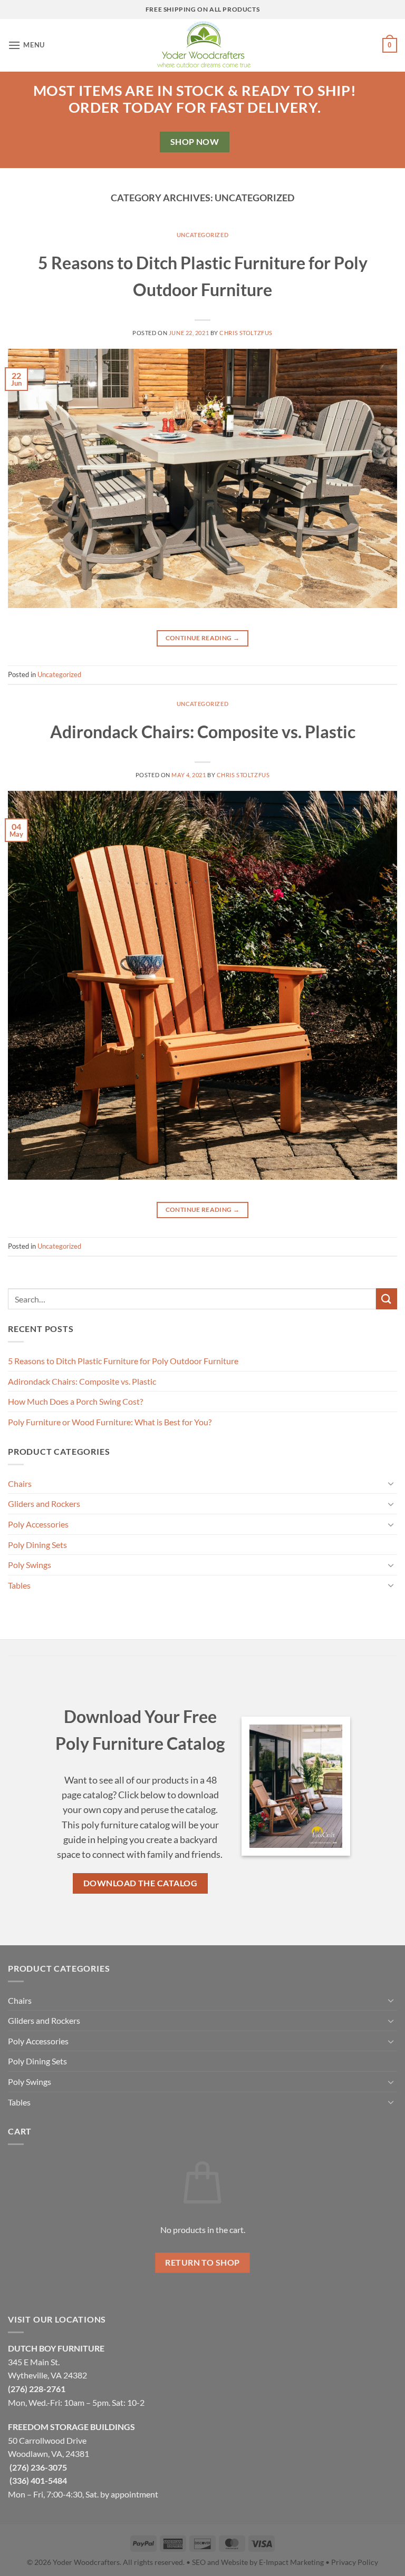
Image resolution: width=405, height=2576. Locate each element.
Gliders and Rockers (44, 1504)
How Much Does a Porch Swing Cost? (75, 1401)
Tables (19, 1585)
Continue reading (203, 638)
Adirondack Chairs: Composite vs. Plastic (203, 732)
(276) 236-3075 (38, 2467)
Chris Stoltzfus (246, 333)
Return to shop (202, 2262)
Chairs (20, 1483)
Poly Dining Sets (37, 1545)
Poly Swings (30, 1565)
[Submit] (387, 1299)
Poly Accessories (38, 1524)
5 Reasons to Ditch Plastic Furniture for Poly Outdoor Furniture (123, 1361)
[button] (26, 45)
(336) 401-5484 (38, 2480)
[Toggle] (391, 1483)
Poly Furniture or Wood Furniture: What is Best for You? (110, 1422)
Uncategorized (202, 235)
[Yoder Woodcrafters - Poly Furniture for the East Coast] (202, 45)
